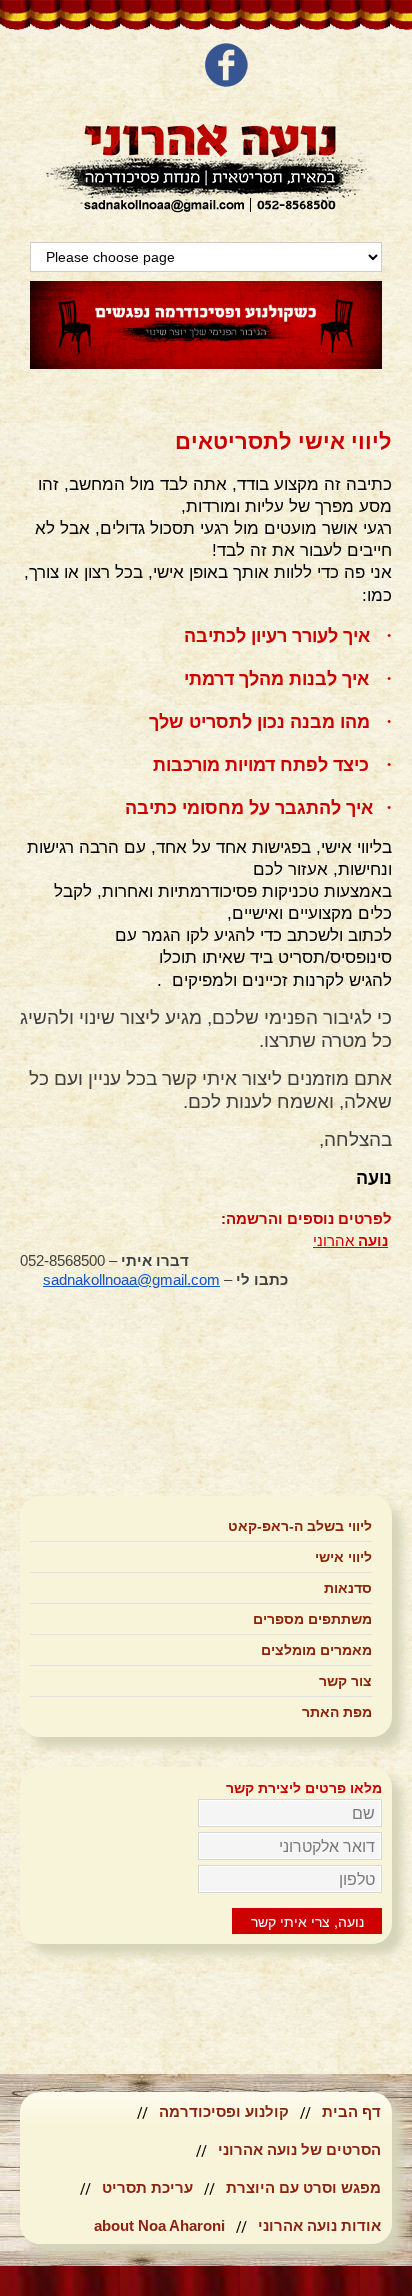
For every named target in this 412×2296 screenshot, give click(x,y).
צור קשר (345, 1681)
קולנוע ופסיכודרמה (224, 2111)
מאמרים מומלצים (316, 1650)
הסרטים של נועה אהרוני (299, 2149)
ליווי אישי (343, 1557)
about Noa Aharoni (159, 2225)
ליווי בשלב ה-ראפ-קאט (300, 1526)
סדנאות (348, 1588)
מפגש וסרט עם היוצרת (303, 2187)
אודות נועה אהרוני (319, 2225)
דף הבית (351, 2111)
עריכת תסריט (147, 2187)
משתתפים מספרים (312, 1619)
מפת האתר (337, 1712)
